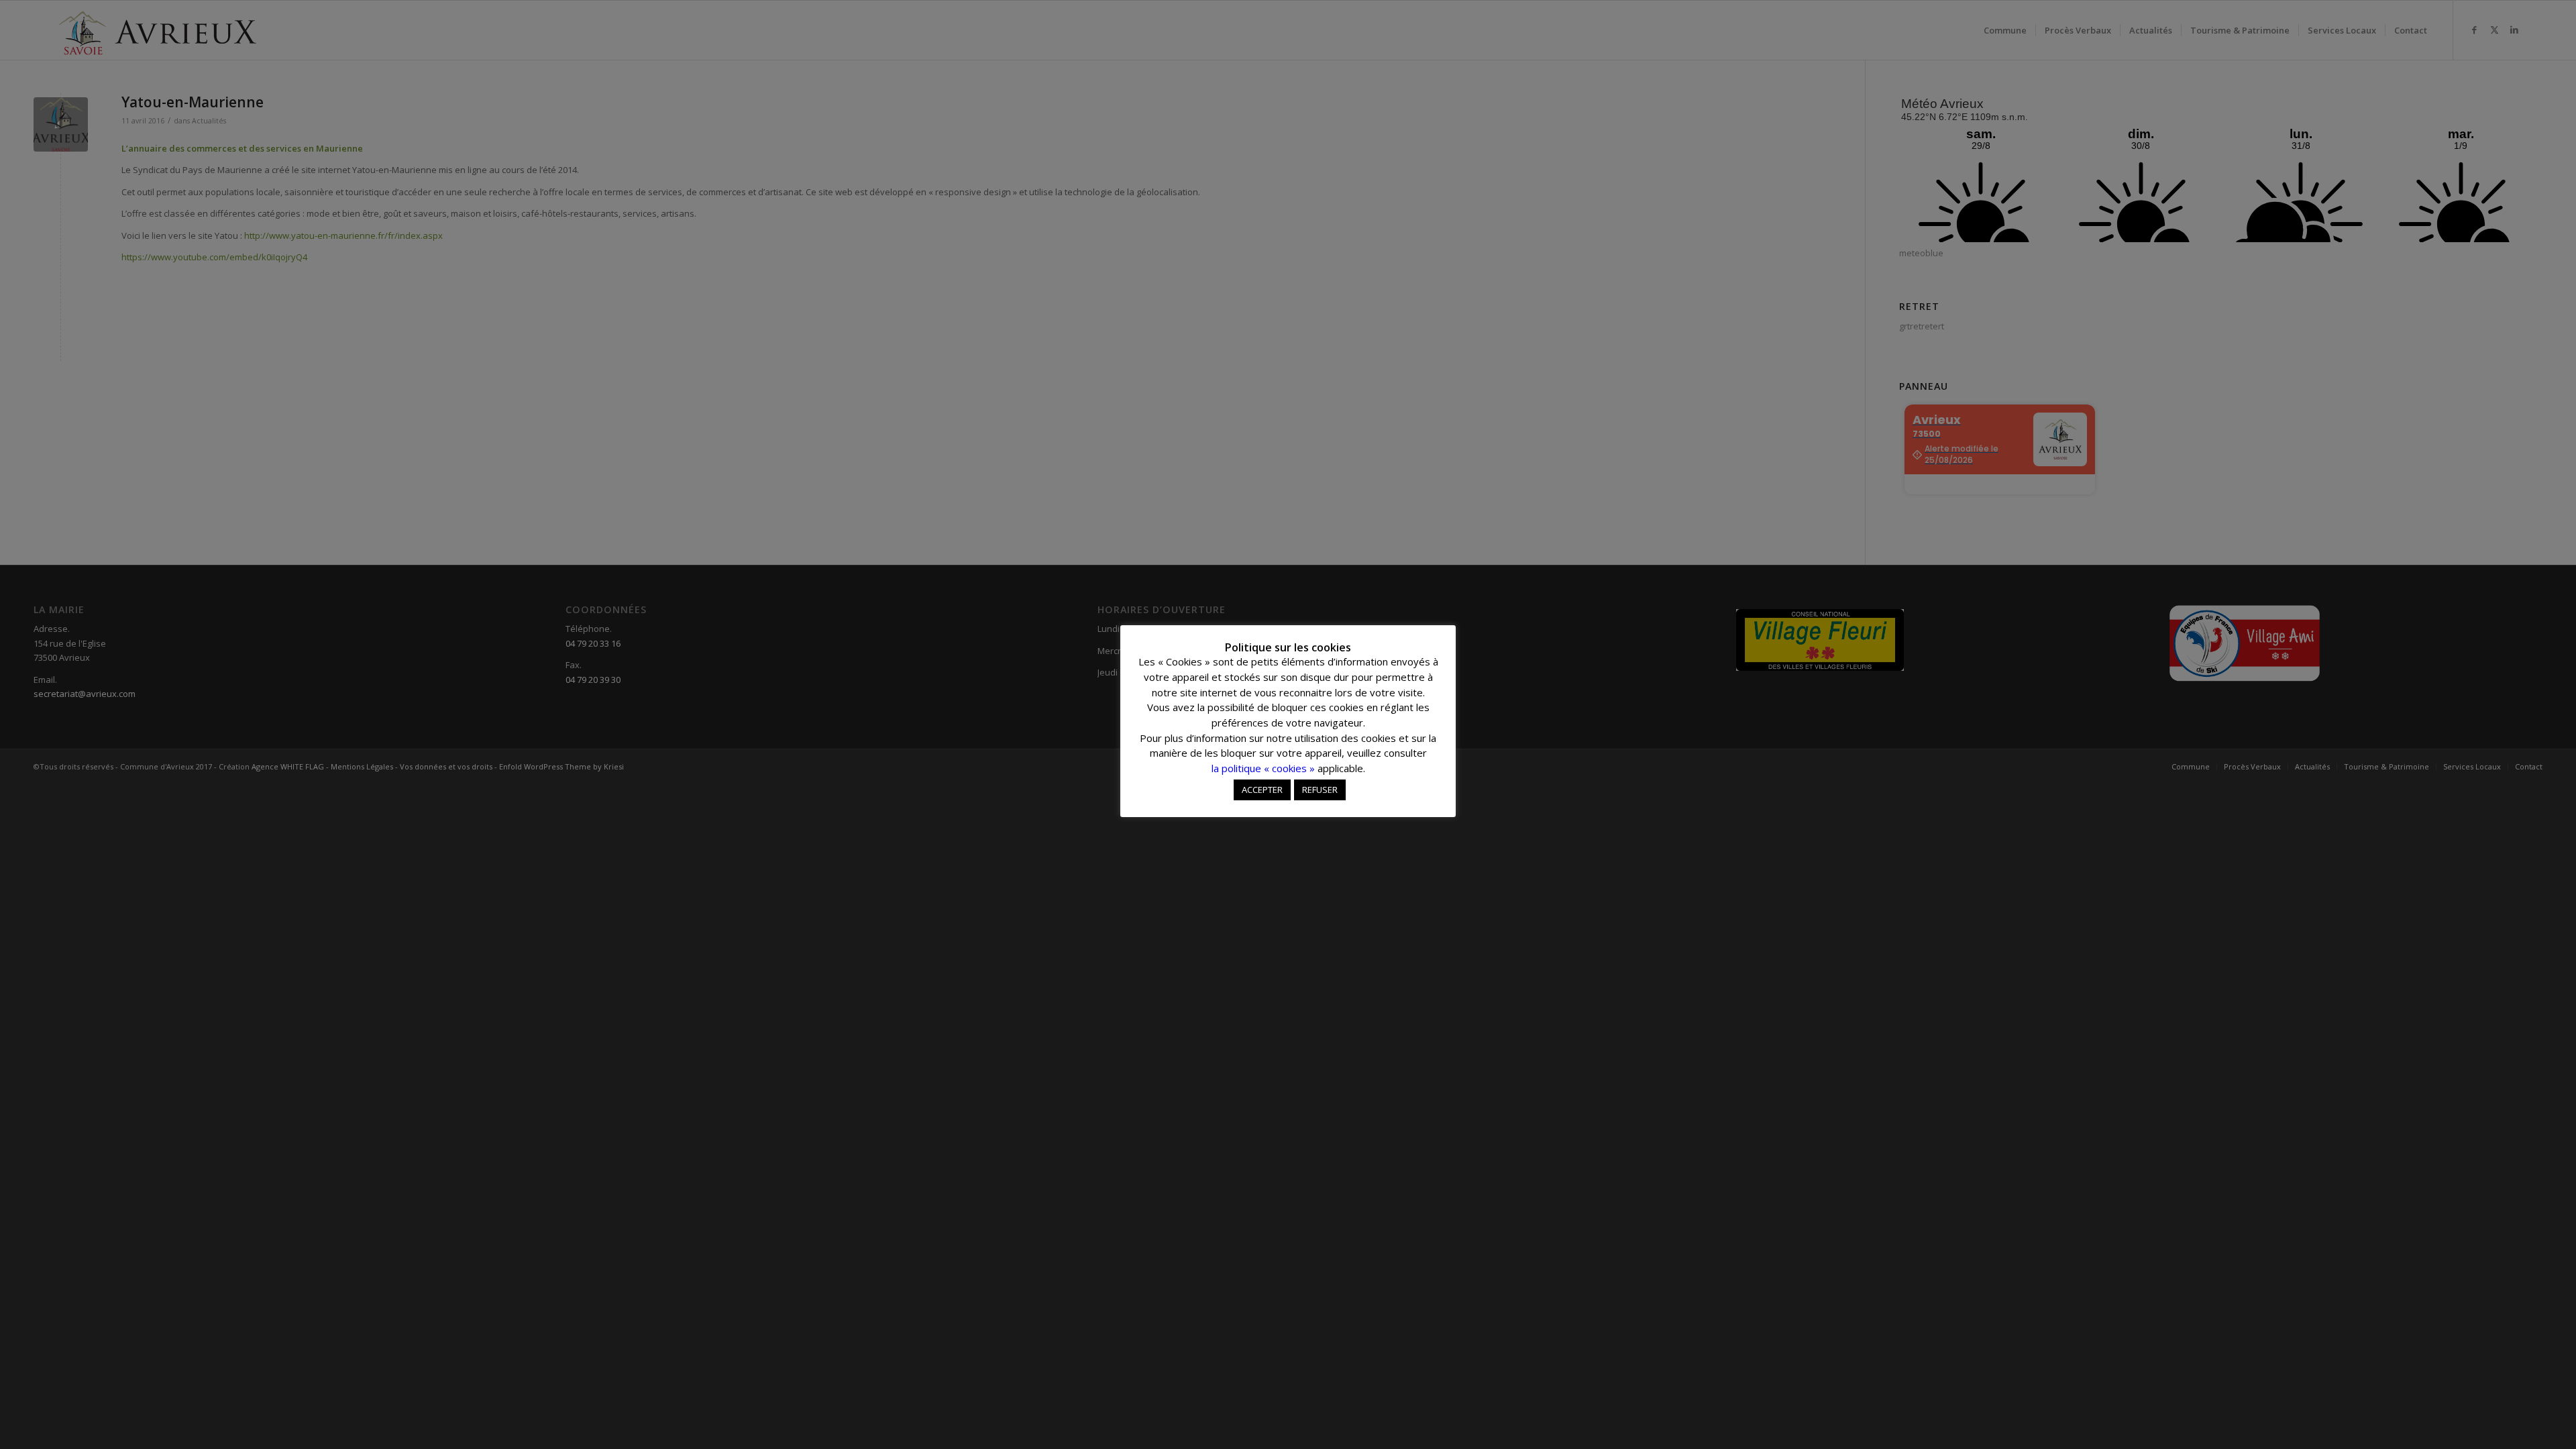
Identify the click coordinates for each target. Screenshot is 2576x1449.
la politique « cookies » (1263, 768)
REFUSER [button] (1320, 790)
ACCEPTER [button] (1262, 790)
